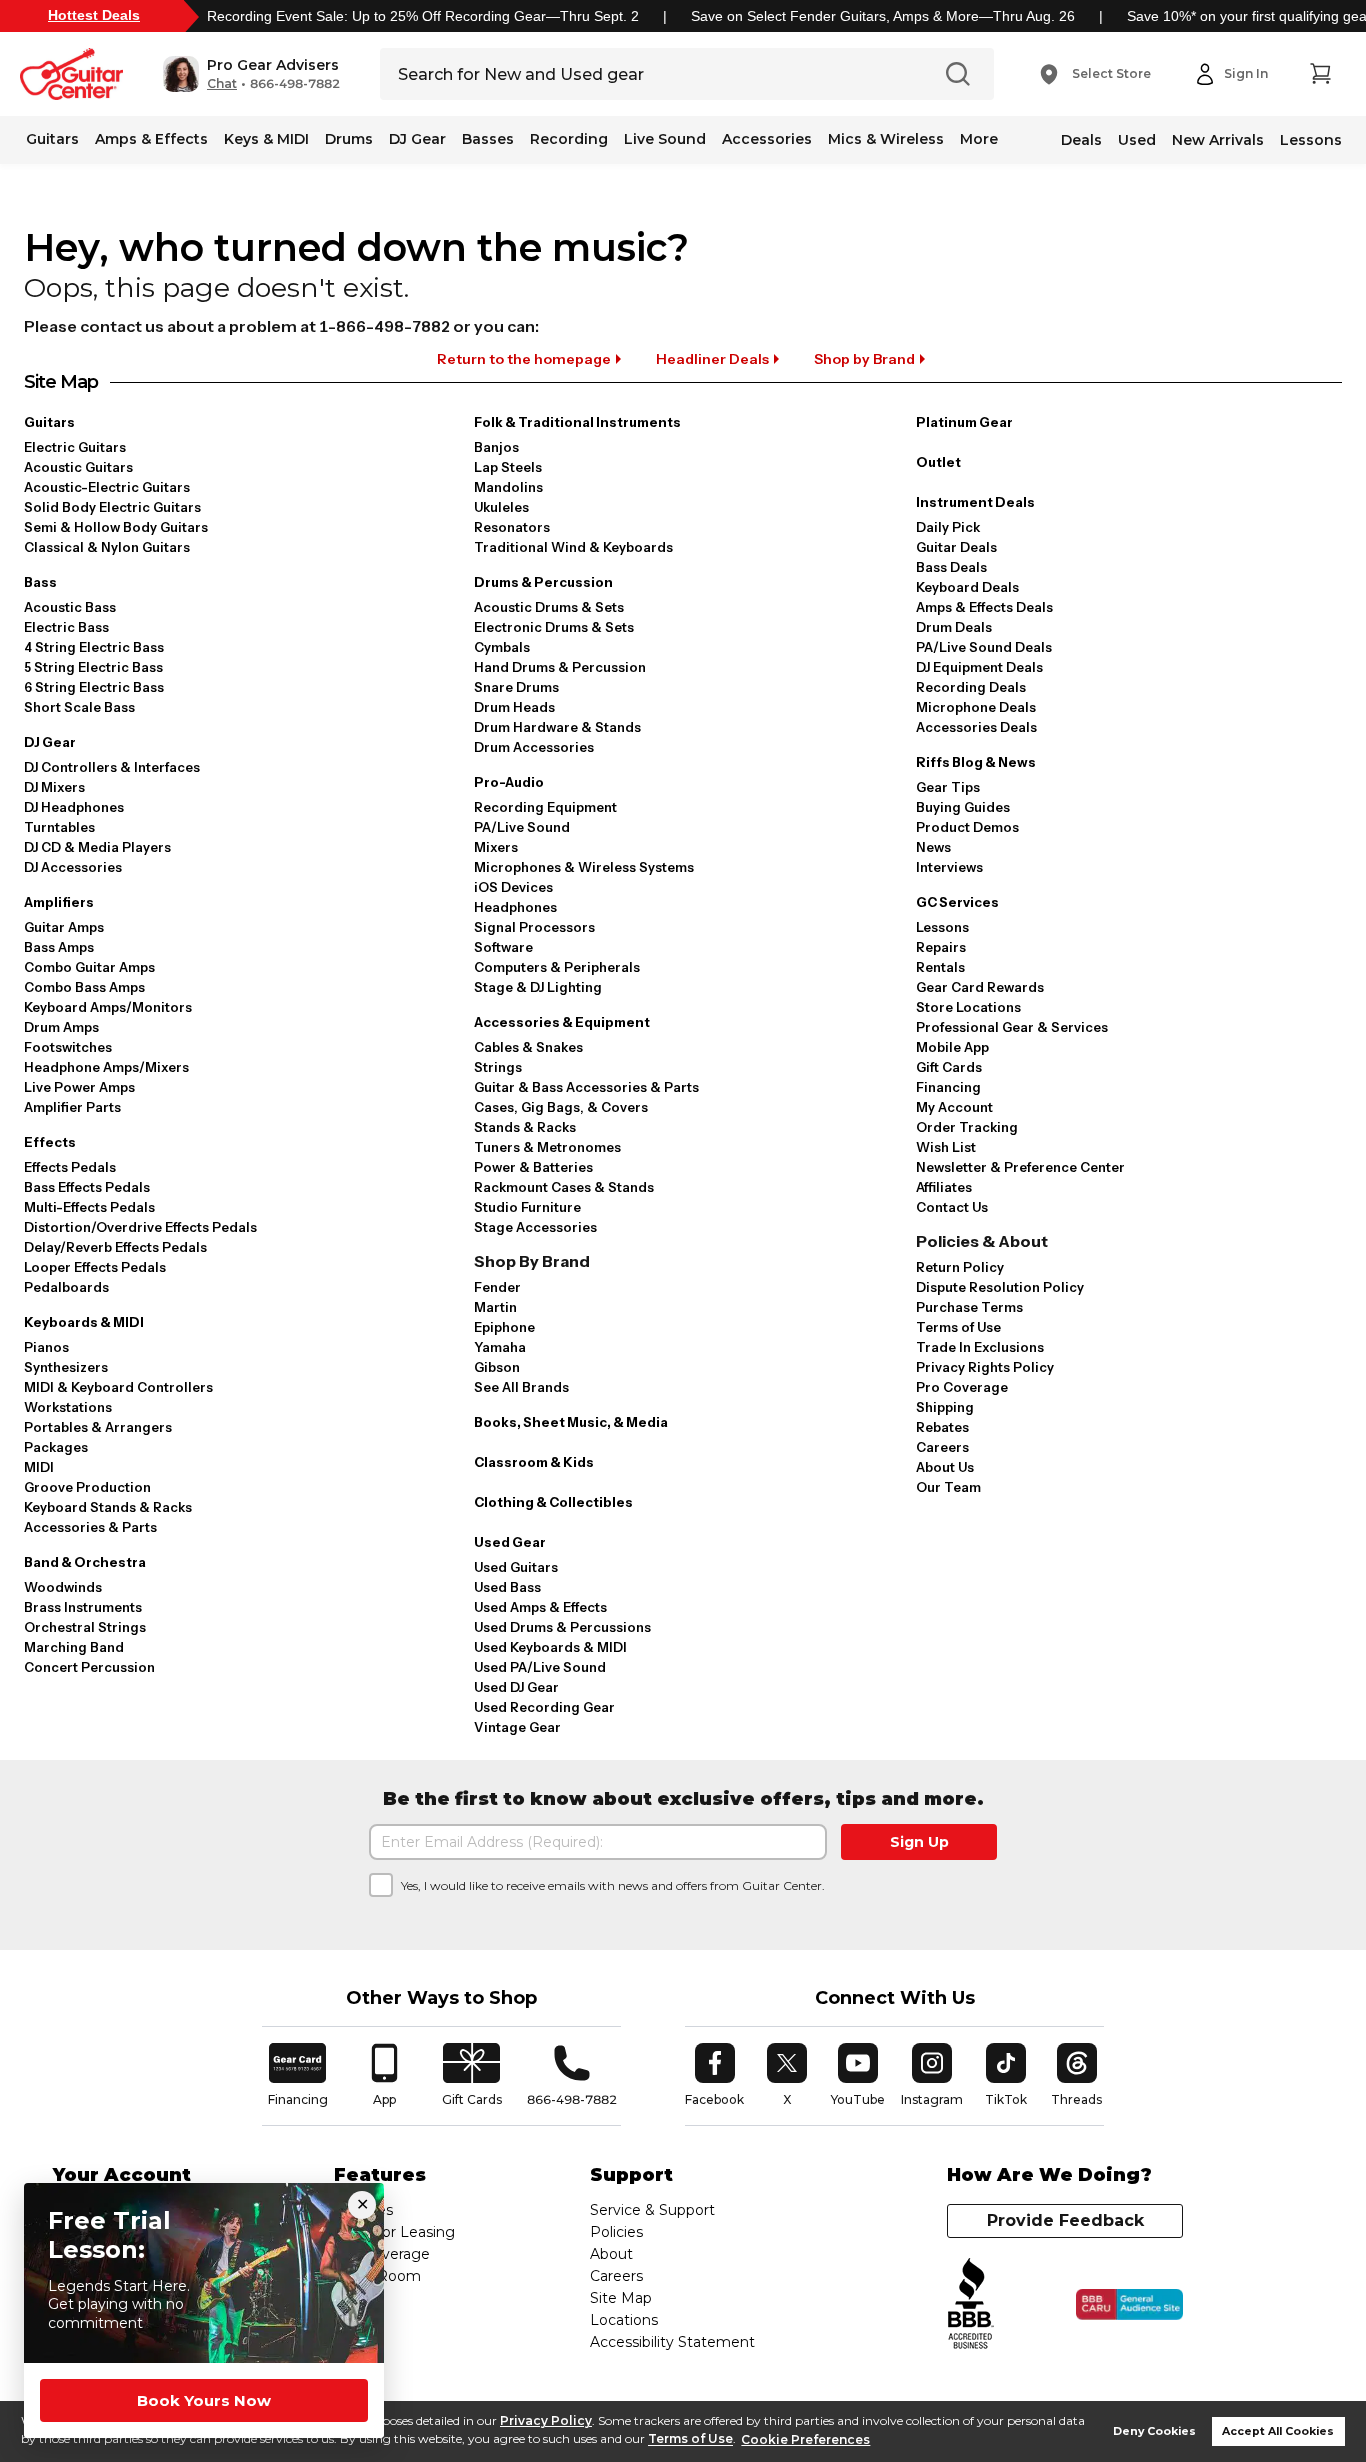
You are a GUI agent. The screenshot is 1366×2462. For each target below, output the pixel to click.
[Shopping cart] (1320, 74)
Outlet (938, 462)
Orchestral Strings (85, 1627)
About (611, 2254)
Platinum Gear (964, 422)
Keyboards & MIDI (84, 1322)
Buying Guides (963, 807)
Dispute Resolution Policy (1000, 1287)
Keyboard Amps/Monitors (108, 1007)
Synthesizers (66, 1367)
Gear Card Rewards (980, 987)
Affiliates (944, 1187)
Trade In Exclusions (980, 1347)
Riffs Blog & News (976, 762)
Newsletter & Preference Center (1020, 1167)
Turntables (59, 827)
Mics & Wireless (886, 139)
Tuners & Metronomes (547, 1147)
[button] (251, 74)
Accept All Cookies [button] (1278, 2431)
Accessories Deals (976, 727)
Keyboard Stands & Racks (108, 1507)
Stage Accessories (535, 1227)
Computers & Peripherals (557, 967)
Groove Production (87, 1487)
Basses (488, 139)
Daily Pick (948, 527)
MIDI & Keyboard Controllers (118, 1387)
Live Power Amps (79, 1087)
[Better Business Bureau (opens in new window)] (971, 2304)
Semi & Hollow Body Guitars (116, 527)
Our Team (948, 1487)
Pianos (46, 1347)
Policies (616, 2232)
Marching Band (74, 1647)
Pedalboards (66, 1287)
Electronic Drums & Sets (554, 627)
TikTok (1009, 2075)
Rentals (940, 967)
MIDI (39, 1467)
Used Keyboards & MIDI (550, 1647)
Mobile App (952, 1047)
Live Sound (665, 139)
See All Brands (521, 1387)
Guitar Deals (956, 547)
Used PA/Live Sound (540, 1667)
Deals (1081, 140)
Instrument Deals (975, 502)
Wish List (946, 1147)
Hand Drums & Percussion (560, 667)
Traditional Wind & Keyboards (573, 547)
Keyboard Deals (967, 587)
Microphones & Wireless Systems (584, 867)
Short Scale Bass (79, 707)
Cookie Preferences (805, 2439)
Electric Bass (66, 627)
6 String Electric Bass (94, 687)
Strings (498, 1067)
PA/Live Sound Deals (984, 647)
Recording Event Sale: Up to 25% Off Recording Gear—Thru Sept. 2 (423, 16)
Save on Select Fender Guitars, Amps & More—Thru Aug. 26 (883, 16)
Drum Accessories (534, 747)
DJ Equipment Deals (979, 667)
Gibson (497, 1367)
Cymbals (502, 647)
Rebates (942, 1427)
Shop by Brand (864, 359)
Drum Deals (954, 627)
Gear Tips (948, 787)
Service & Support (652, 2210)
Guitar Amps (64, 927)
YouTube (858, 2075)
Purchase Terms (969, 1307)
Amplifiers (59, 902)
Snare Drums (516, 687)
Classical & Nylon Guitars (107, 547)
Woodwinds (63, 1587)
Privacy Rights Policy (985, 1367)
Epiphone (504, 1327)
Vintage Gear (517, 1727)
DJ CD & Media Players (97, 847)
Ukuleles (501, 507)
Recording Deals (971, 687)
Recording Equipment (545, 807)
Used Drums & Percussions (562, 1627)
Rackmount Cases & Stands (564, 1187)
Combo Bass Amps (84, 987)
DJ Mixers (54, 787)
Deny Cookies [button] (1154, 2431)
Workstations (68, 1407)
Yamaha (500, 1347)
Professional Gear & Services (1012, 1027)
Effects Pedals (70, 1167)
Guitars (52, 139)
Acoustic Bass (70, 607)
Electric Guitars (75, 447)
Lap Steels (508, 467)
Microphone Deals (976, 707)
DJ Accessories (73, 867)
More (979, 139)
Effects (50, 1142)
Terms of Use (690, 2439)
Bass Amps (59, 947)
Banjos (496, 447)
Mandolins (508, 487)
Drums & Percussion (543, 582)
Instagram (932, 2075)
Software (503, 947)
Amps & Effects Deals (984, 607)
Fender (497, 1287)
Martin (495, 1307)
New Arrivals (1218, 140)
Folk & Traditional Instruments (577, 422)
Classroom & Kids (534, 1462)
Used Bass (507, 1587)
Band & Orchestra (85, 1562)
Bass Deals (951, 567)
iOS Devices (513, 887)
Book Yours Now (204, 2400)
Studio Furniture (527, 1207)
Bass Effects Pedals (87, 1187)
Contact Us (952, 1207)
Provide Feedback (1065, 2220)
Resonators (512, 527)
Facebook (714, 2075)
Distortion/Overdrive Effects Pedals (140, 1227)
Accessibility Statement (672, 2342)
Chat (222, 84)
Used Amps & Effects (540, 1607)
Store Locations (968, 1007)
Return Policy (960, 1267)
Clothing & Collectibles (553, 1502)
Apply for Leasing (394, 2232)
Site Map (621, 2298)
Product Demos (967, 827)
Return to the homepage (524, 359)
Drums (349, 139)
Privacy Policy (546, 2420)
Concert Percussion (89, 1667)
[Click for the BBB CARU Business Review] (1129, 2305)
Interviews (949, 867)
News (933, 847)
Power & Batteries (533, 1167)
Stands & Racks (525, 1127)
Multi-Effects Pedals (89, 1207)
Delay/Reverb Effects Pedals (115, 1247)
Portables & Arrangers (98, 1427)
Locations (624, 2320)
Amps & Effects (151, 139)
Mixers (496, 847)
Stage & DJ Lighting (538, 987)
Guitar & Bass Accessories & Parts (586, 1087)
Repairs (941, 947)
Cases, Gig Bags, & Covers (561, 1107)
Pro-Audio (509, 782)
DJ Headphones (74, 807)
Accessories (767, 139)
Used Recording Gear (544, 1707)
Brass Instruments (83, 1607)
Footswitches (68, 1047)
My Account (954, 1107)
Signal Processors (534, 927)
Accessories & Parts (90, 1527)
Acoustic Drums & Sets (549, 607)
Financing (948, 1087)
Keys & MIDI (266, 139)
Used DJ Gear (516, 1687)
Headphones (515, 907)
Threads (1077, 2075)
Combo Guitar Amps (89, 967)
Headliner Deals (712, 359)
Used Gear (510, 1542)
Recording (569, 139)
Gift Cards (949, 1067)
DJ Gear (417, 139)
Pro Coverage (962, 1387)
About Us (945, 1467)
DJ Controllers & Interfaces (112, 767)
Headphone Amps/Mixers (106, 1067)
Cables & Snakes (528, 1047)
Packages (56, 1447)
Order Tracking (967, 1127)
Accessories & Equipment (562, 1022)
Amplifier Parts (72, 1107)
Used (1137, 140)
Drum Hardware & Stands (557, 727)
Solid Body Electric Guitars (112, 507)
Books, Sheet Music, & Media (571, 1422)
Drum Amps (61, 1027)
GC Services (957, 902)
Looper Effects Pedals (95, 1267)
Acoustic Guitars (78, 467)
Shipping (945, 1407)
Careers (942, 1447)
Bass (40, 582)
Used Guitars (516, 1567)
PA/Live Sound (522, 827)
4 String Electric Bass (94, 647)
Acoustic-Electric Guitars (107, 487)
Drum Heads (514, 707)
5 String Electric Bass (93, 667)
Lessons (1311, 140)
